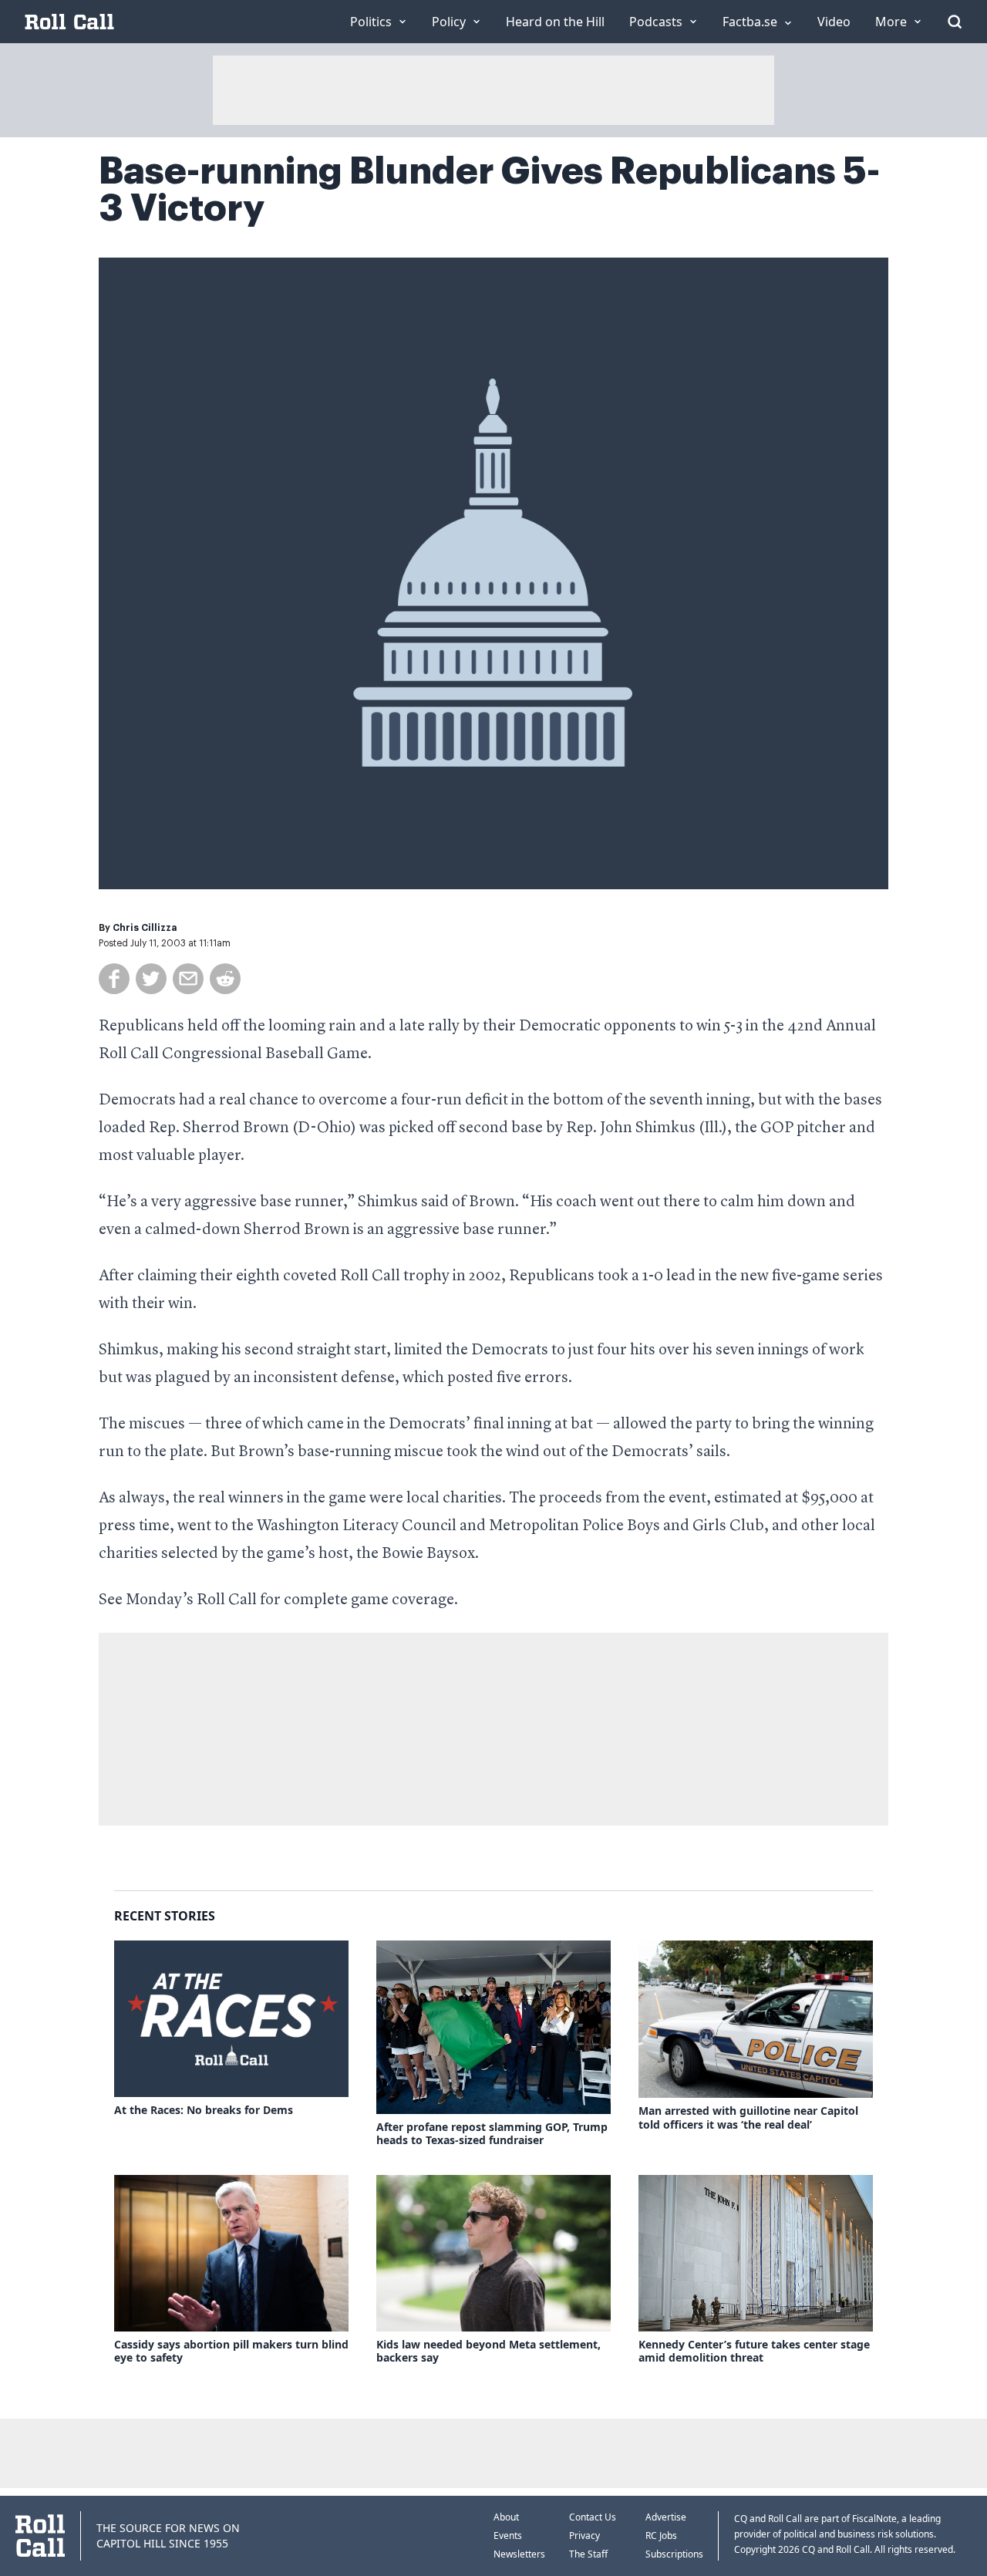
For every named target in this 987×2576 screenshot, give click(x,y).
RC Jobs (661, 2536)
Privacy (584, 2536)
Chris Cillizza (145, 928)
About (506, 2517)
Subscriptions (674, 2554)
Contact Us (593, 2517)
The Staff (588, 2554)
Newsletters (519, 2554)
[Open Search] (955, 22)
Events (508, 2536)
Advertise (666, 2517)
